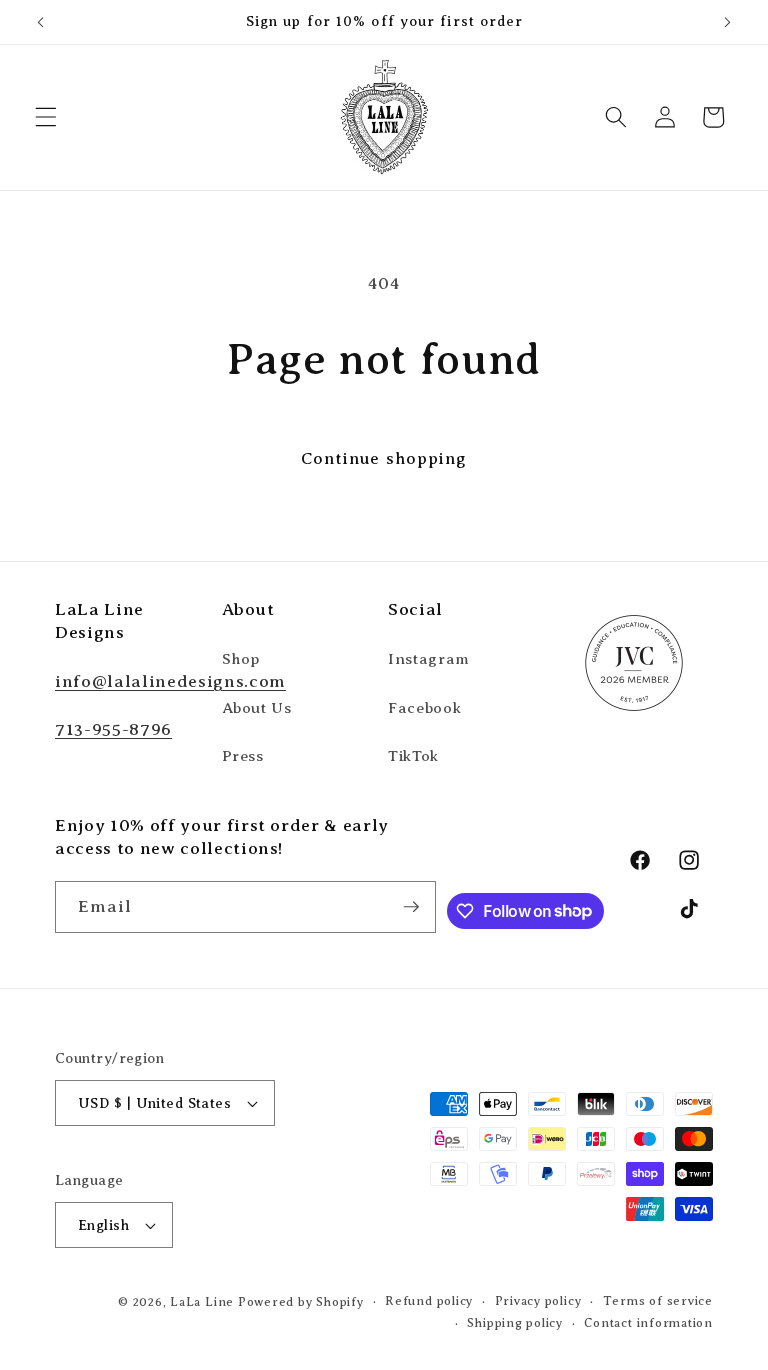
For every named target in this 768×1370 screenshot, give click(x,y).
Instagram (429, 658)
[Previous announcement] (41, 22)
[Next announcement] (727, 22)
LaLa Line (202, 1302)
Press (243, 755)
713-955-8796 (113, 729)
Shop (242, 658)
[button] (46, 117)
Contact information (648, 1323)
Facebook (424, 707)
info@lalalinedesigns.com (170, 681)
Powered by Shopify (301, 1302)
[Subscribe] (411, 907)
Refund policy (429, 1301)
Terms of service (658, 1301)
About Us (257, 707)
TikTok (413, 755)
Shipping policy (515, 1323)
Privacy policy (538, 1301)
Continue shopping (384, 458)
